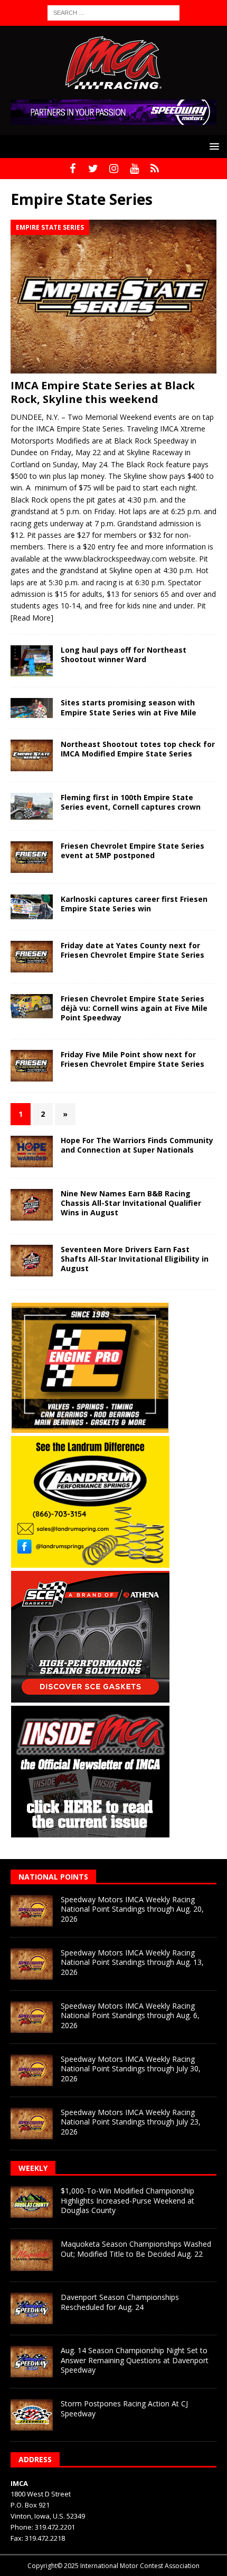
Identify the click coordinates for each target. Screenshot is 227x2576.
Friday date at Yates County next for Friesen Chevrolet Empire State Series (133, 950)
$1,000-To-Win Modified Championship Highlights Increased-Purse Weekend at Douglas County (127, 2200)
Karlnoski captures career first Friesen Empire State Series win (134, 904)
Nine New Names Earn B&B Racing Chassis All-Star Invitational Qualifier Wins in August (131, 1203)
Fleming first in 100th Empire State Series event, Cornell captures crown (131, 802)
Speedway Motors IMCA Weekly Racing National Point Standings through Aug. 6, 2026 (130, 2015)
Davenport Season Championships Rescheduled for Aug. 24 (120, 2302)
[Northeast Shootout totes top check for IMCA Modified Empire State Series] (32, 755)
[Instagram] (114, 169)
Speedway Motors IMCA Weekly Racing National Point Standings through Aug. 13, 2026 (132, 1962)
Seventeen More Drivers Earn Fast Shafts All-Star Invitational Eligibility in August (135, 1259)
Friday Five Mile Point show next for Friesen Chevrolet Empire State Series (133, 1059)
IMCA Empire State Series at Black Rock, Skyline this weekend (103, 392)
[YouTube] (134, 169)
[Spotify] (155, 169)
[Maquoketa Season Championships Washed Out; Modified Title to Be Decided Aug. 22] (32, 2255)
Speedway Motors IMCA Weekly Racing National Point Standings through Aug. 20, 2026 (132, 1909)
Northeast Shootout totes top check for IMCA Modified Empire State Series (138, 749)
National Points (53, 1877)
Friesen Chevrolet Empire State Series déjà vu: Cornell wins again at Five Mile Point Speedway (134, 1008)
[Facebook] (73, 169)
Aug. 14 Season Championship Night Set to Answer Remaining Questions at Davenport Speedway (135, 2360)
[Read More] (32, 618)
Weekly (33, 2168)
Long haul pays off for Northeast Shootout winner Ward (124, 655)
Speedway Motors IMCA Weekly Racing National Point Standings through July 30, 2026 (131, 2068)
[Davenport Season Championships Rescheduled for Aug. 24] (32, 2308)
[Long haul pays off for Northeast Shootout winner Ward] (32, 661)
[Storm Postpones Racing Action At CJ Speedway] (32, 2415)
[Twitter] (93, 169)
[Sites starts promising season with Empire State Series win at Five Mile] (32, 708)
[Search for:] (113, 12)
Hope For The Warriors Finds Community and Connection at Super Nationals (137, 1145)
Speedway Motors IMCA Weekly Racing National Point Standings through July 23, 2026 (131, 2122)
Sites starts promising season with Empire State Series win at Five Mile (130, 707)
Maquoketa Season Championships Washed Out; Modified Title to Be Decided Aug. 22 (136, 2249)
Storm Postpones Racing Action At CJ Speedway (124, 2408)
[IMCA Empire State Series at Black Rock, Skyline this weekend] (113, 297)
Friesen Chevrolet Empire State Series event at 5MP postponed (133, 851)
